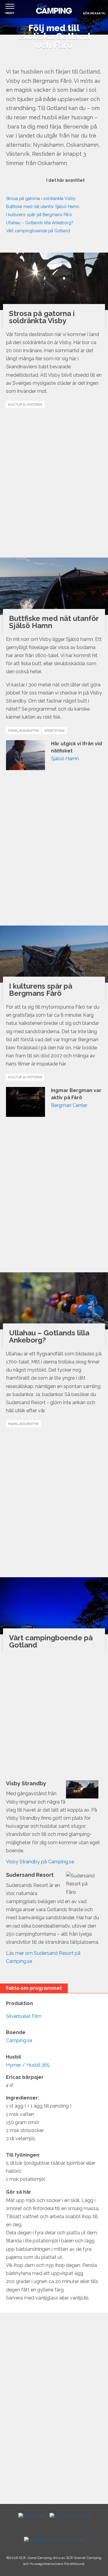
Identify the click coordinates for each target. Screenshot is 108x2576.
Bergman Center (69, 1105)
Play (13, 186)
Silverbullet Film (24, 2016)
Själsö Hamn (65, 759)
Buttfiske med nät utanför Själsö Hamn (43, 207)
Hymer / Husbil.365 (28, 2065)
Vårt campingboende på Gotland (38, 231)
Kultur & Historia (25, 404)
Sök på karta (94, 13)
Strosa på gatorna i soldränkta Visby (41, 198)
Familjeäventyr (23, 731)
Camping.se (19, 2040)
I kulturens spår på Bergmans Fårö (39, 215)
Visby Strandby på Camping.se (40, 1862)
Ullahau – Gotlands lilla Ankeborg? (40, 223)
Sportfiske (54, 731)
